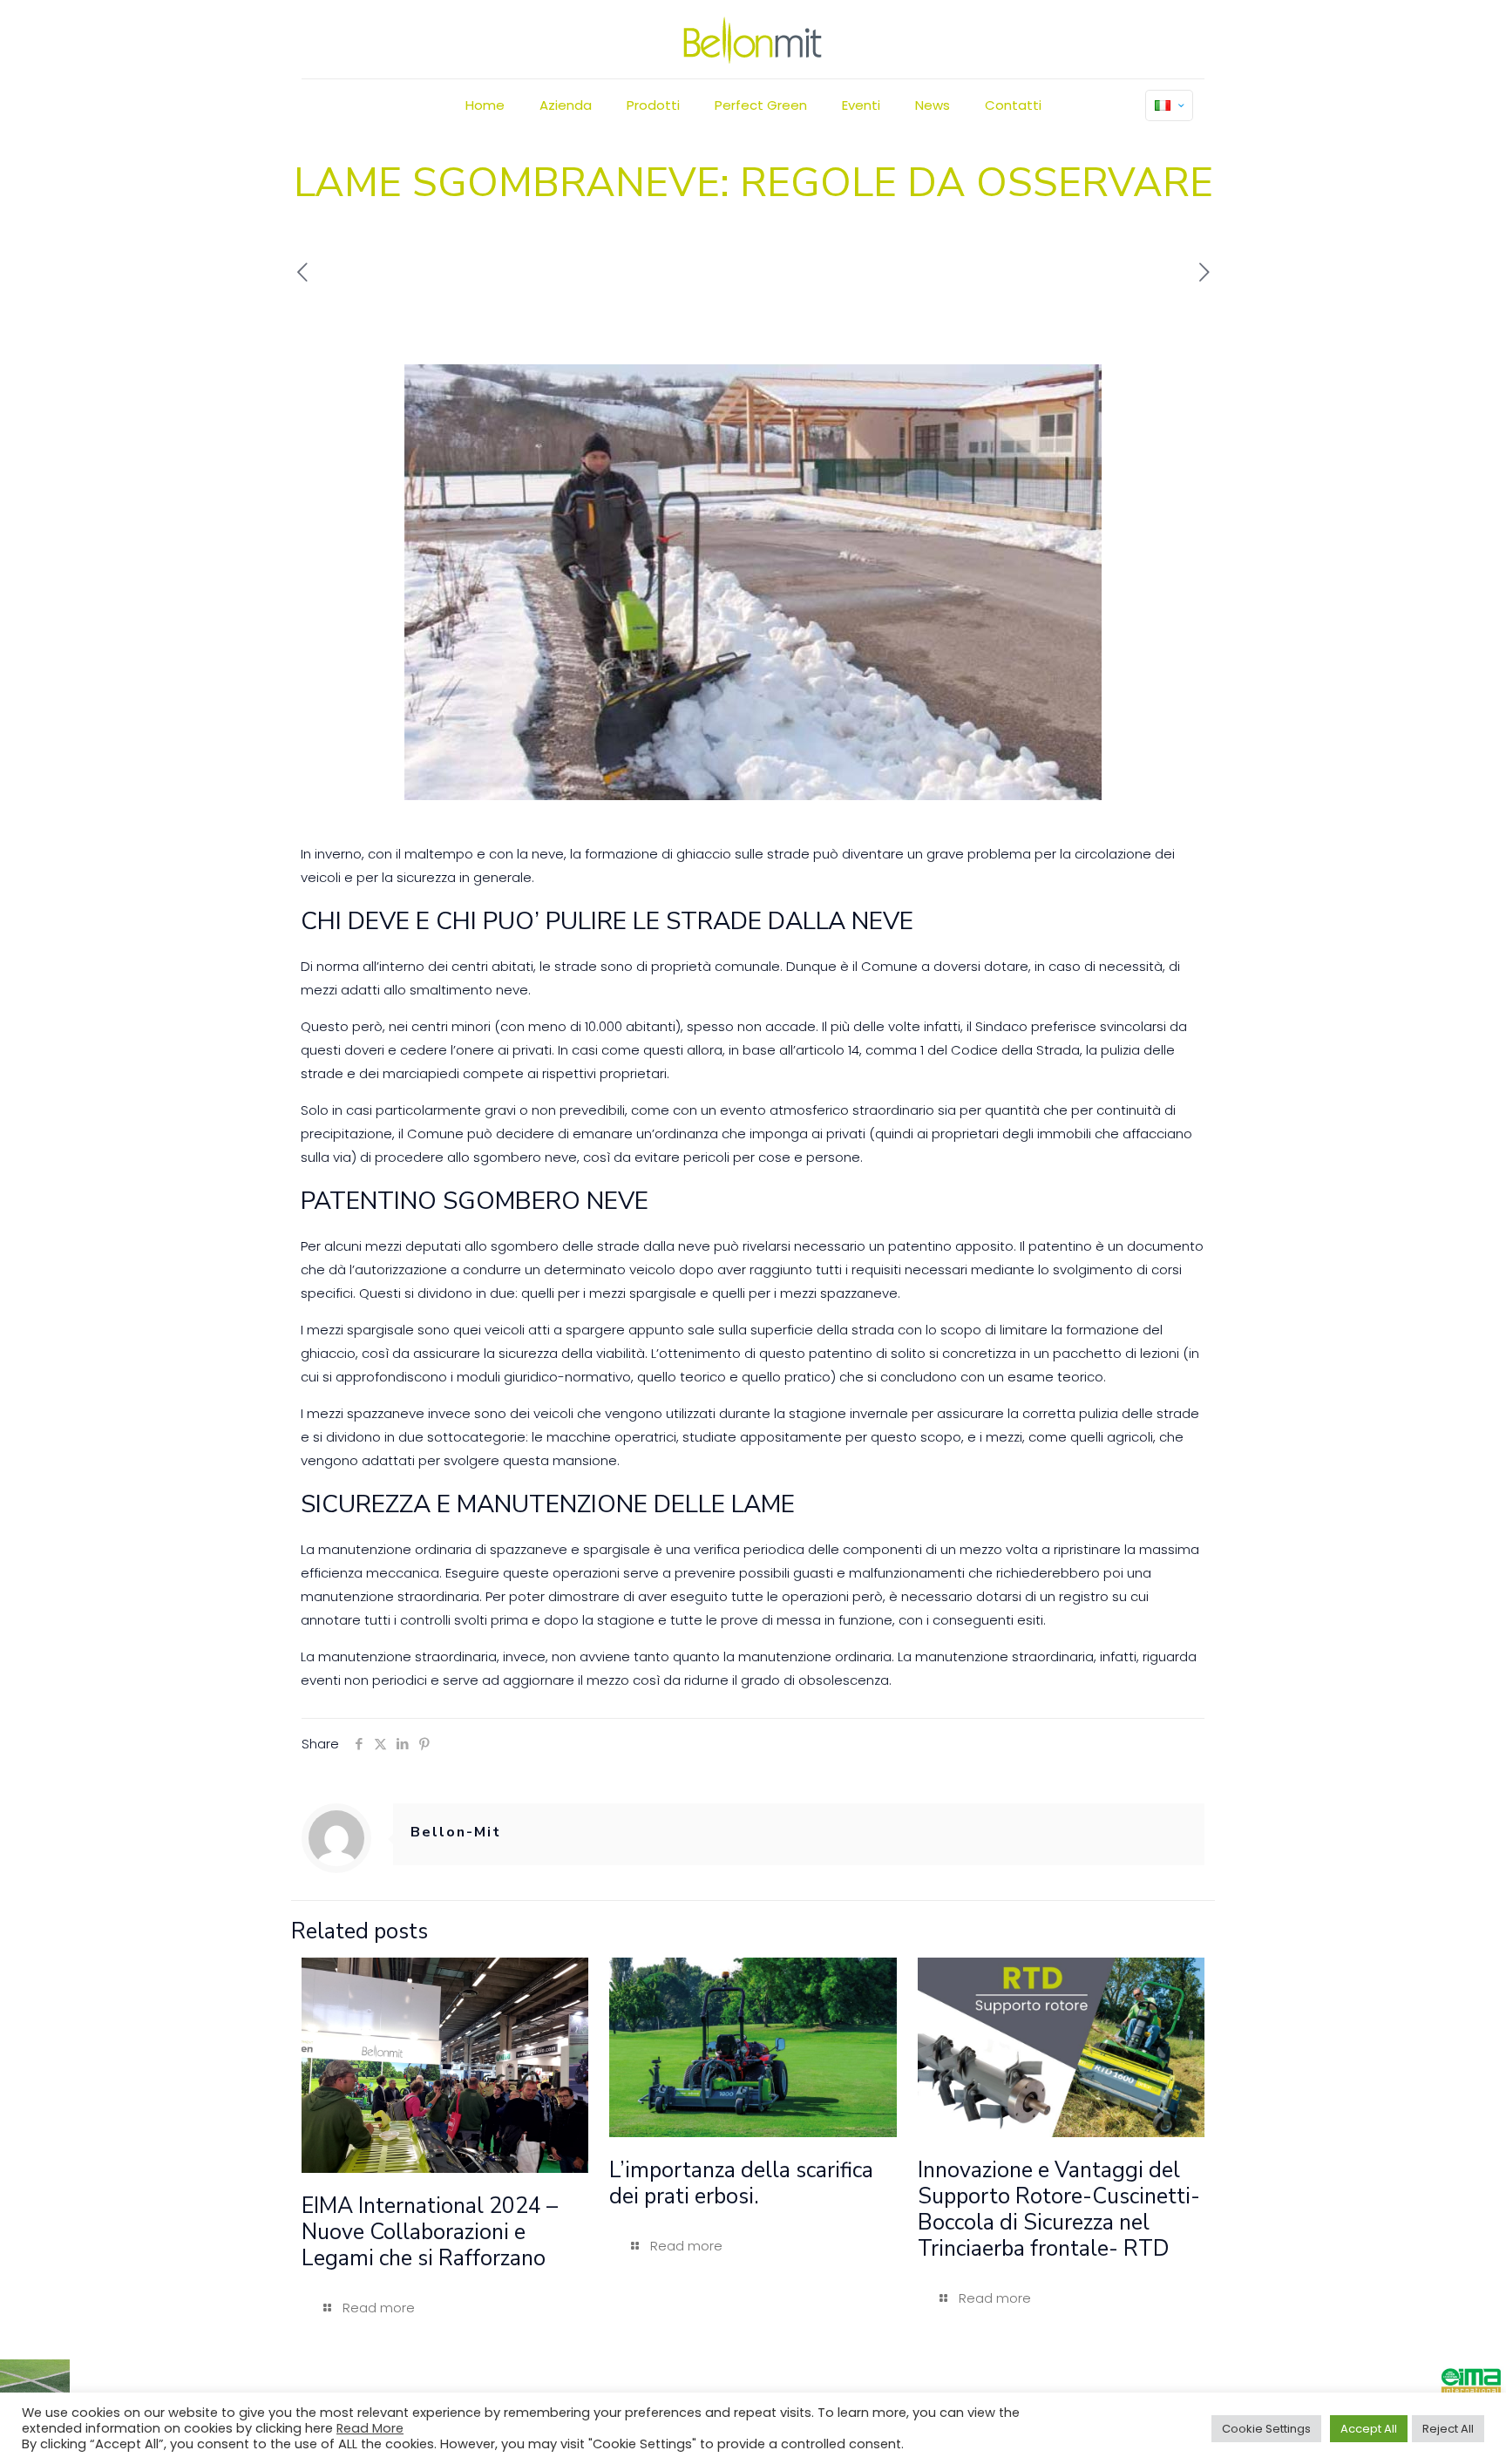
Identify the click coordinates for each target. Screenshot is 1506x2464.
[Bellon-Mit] (753, 39)
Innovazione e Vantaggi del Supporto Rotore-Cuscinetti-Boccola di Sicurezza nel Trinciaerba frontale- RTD (1059, 2209)
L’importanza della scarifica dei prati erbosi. (741, 2183)
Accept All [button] (1369, 2429)
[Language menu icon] (1169, 105)
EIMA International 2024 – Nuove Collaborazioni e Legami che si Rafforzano (430, 2232)
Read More (370, 2428)
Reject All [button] (1448, 2429)
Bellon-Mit (456, 1832)
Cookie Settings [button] (1266, 2429)
